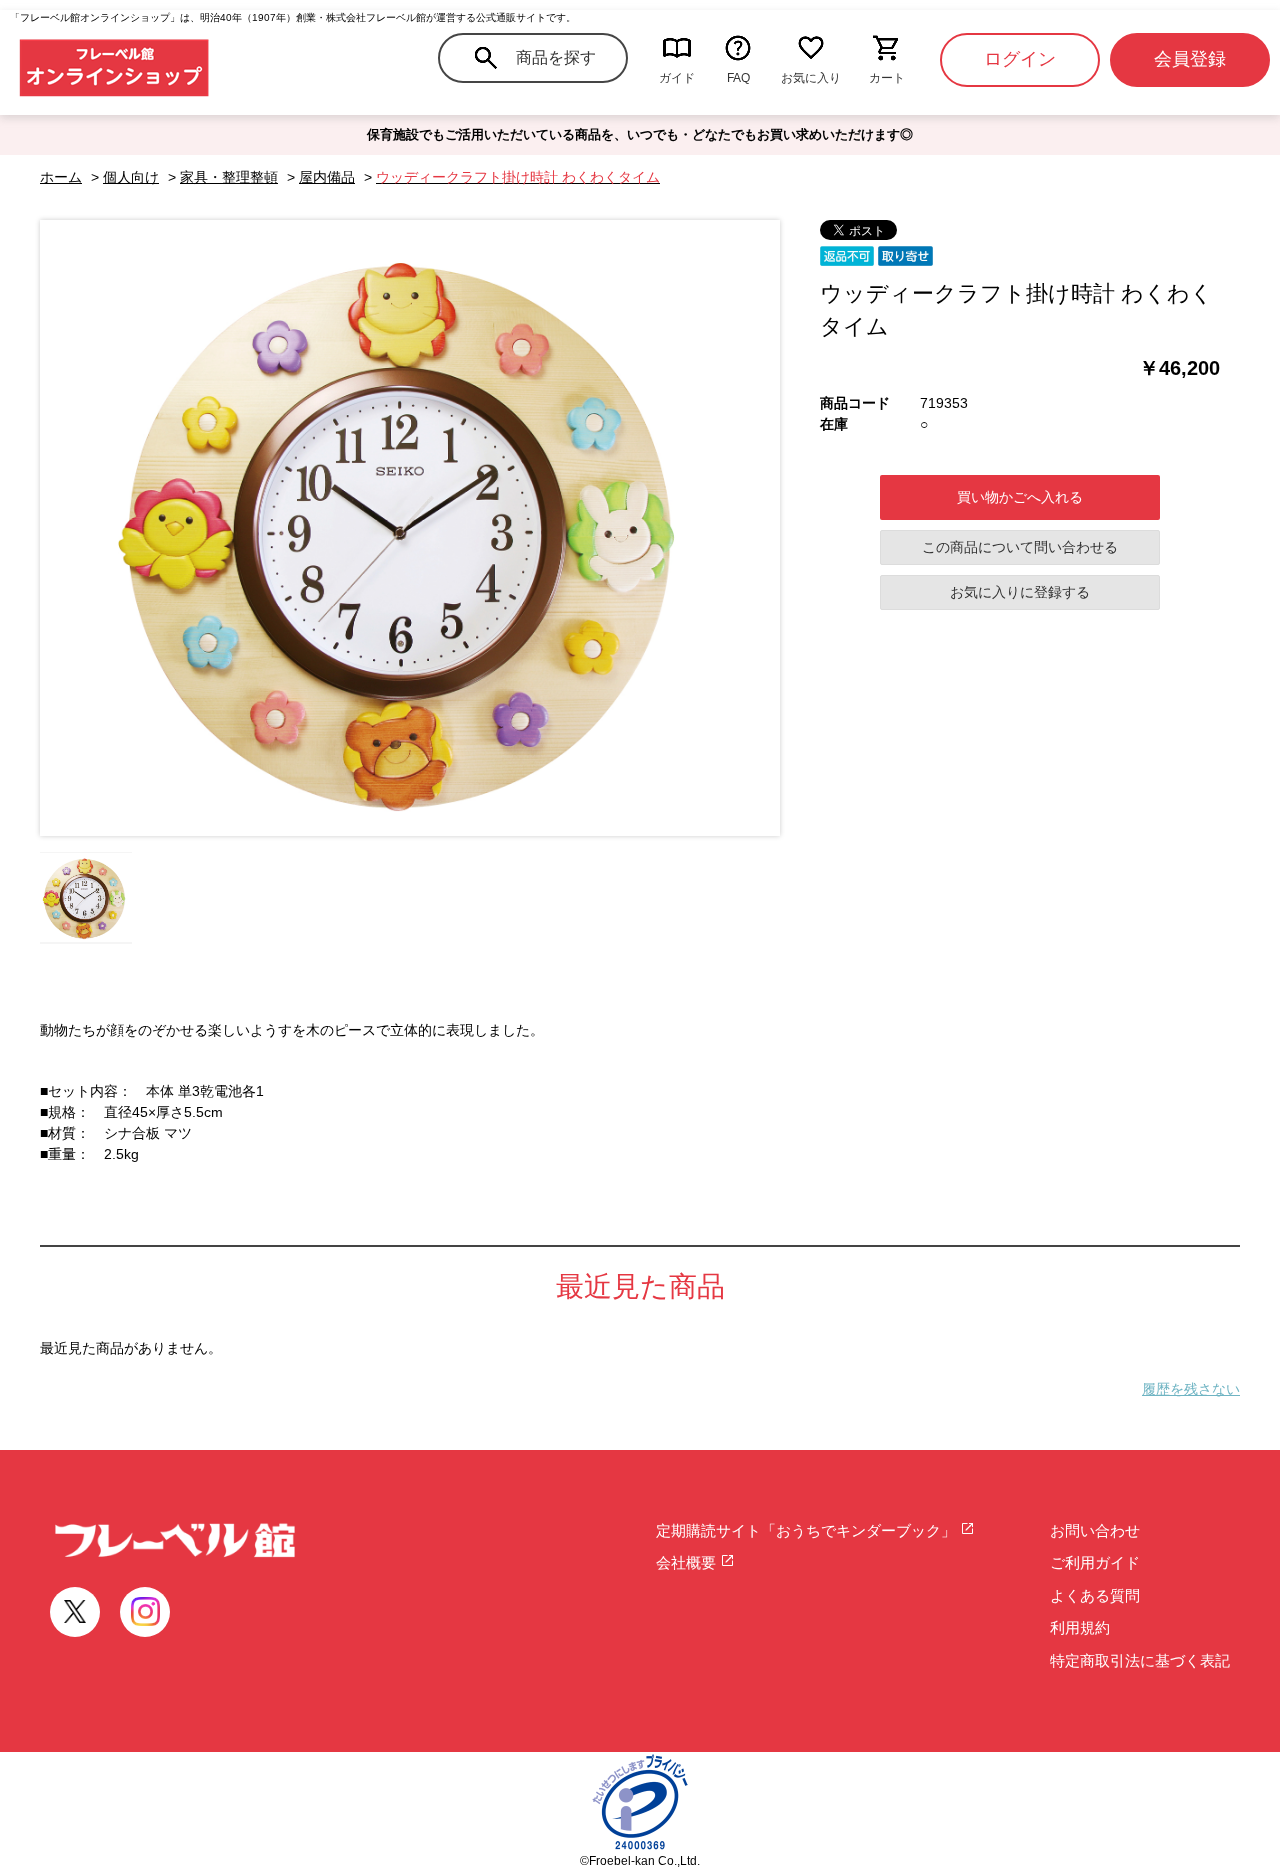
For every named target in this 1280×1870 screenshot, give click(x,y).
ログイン (1020, 59)
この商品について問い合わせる (1020, 547)
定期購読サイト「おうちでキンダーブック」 (808, 1530)
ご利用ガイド (1095, 1562)
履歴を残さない (1191, 1389)
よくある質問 (1095, 1595)
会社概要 (688, 1562)
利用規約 (1080, 1627)
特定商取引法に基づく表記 (1140, 1660)
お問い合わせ (1095, 1530)
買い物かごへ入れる (1020, 497)
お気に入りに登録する (1020, 592)
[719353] (86, 898)
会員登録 (1190, 59)
